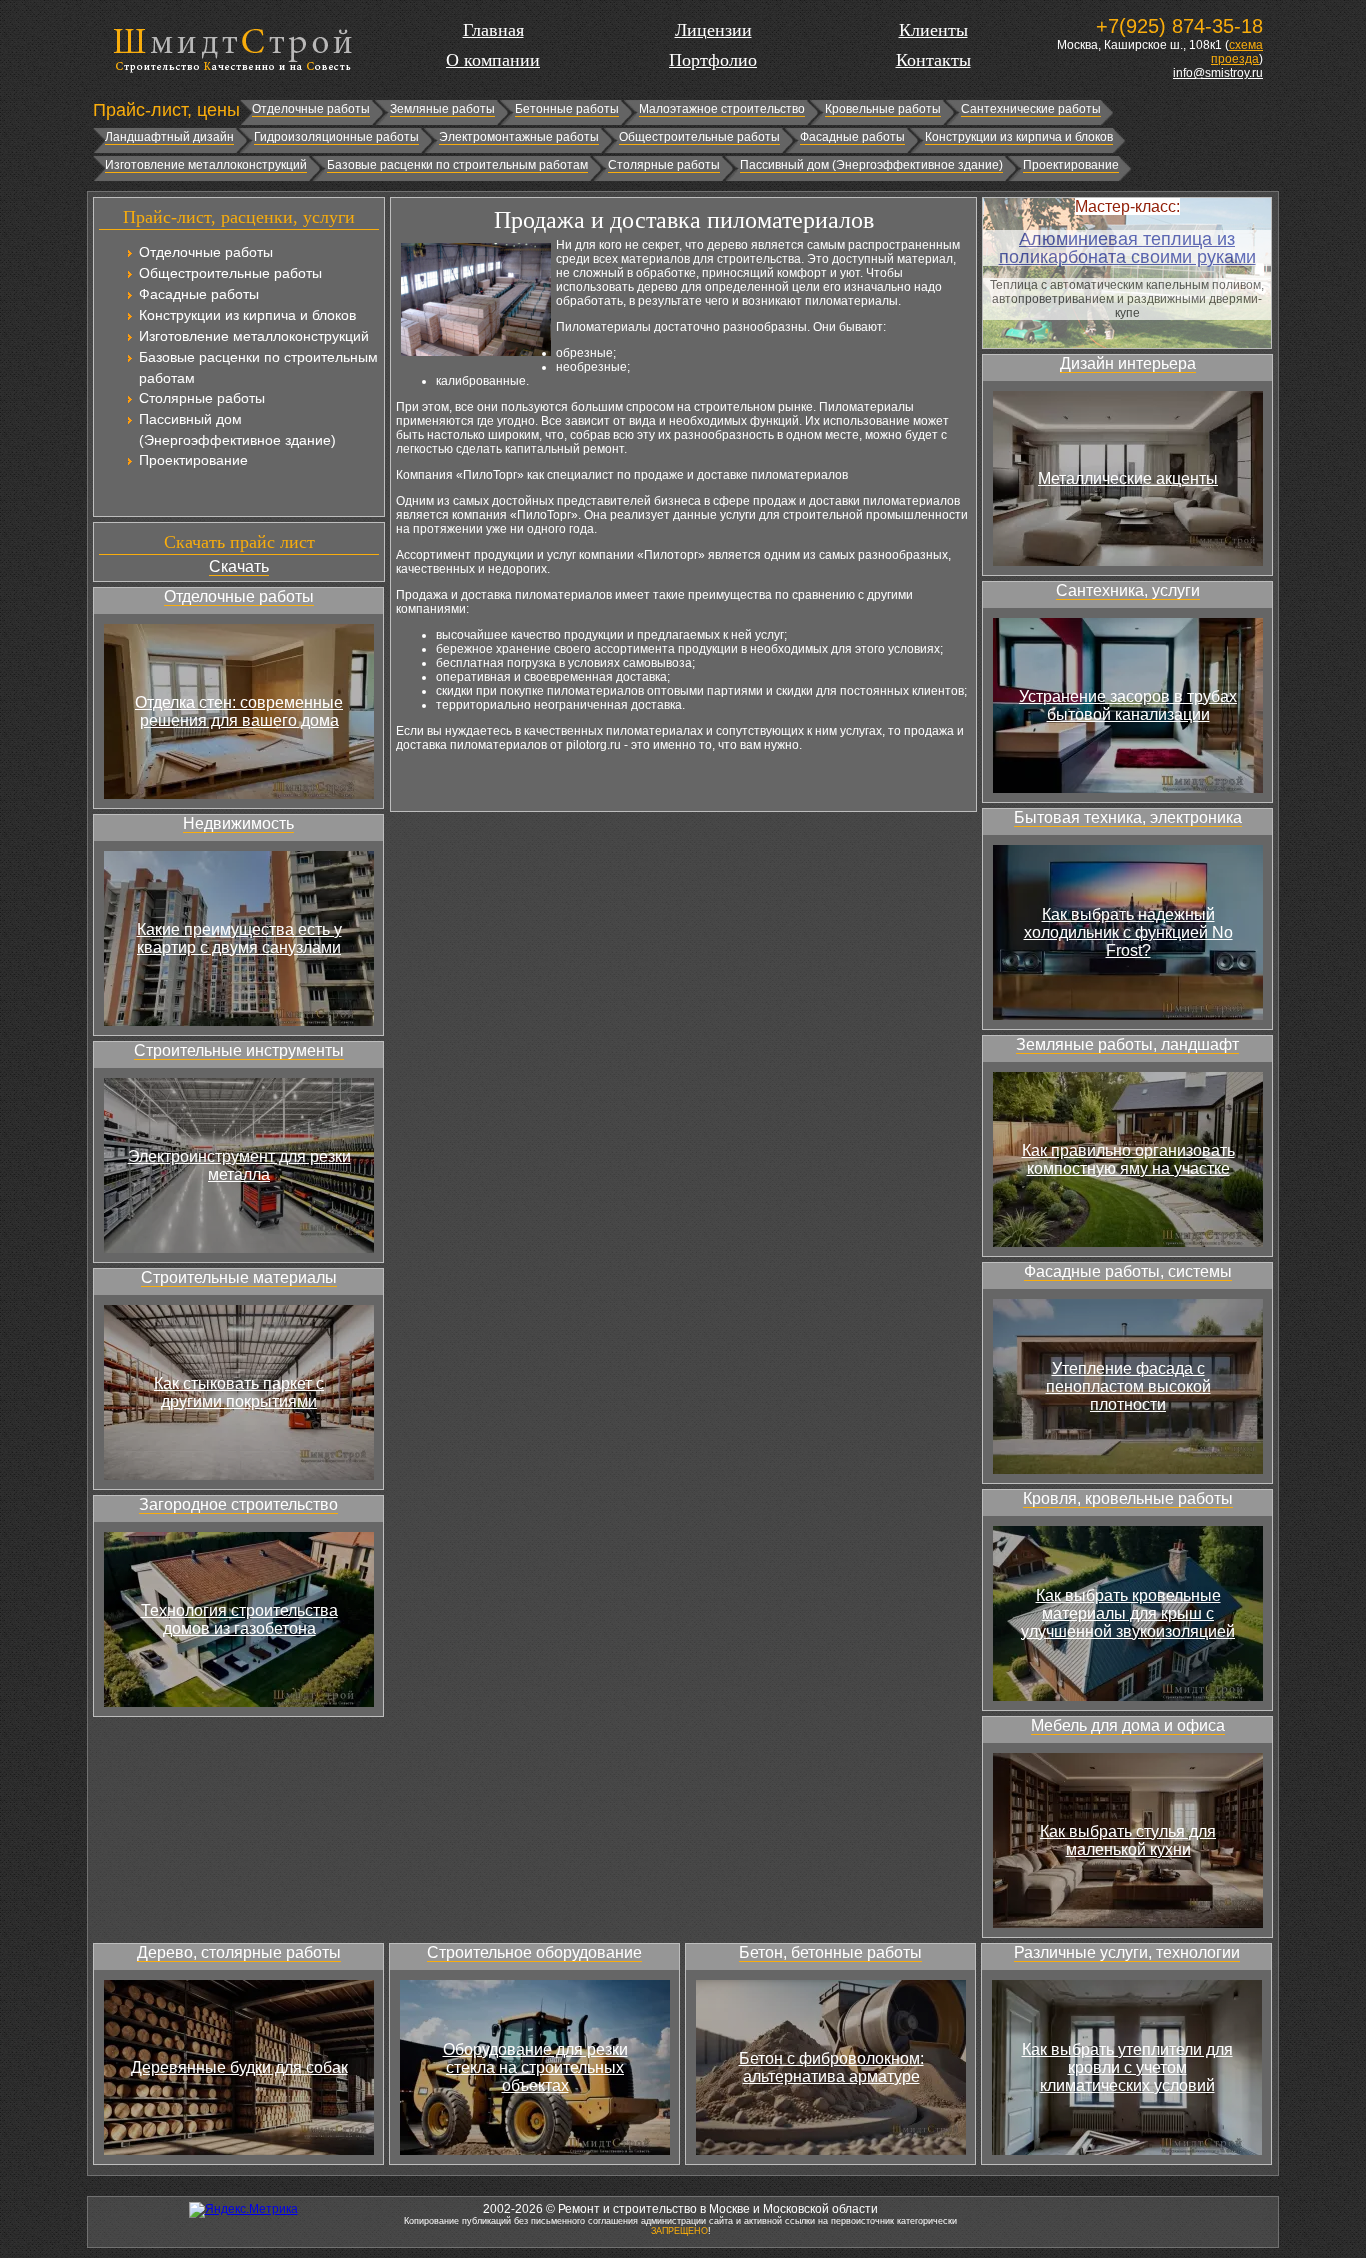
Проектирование (1071, 165)
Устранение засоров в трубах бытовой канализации (1128, 705)
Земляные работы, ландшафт (1127, 1044)
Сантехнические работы (1031, 109)
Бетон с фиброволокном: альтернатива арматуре (831, 2067)
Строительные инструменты (239, 1050)
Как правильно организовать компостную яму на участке (1128, 1159)
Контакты (933, 60)
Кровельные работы (883, 109)
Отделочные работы (311, 109)
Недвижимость (238, 823)
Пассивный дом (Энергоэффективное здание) (871, 165)
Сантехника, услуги (1128, 590)
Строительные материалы (239, 1277)
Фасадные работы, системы (1128, 1271)
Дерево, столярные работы (239, 1952)
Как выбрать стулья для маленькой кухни (1128, 1840)
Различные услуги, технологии (1127, 1952)
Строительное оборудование (534, 1952)
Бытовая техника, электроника (1128, 817)
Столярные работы (664, 165)
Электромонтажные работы (519, 137)
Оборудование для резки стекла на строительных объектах (535, 2067)
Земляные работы (442, 109)
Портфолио (713, 60)
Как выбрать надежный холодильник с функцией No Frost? (1128, 932)
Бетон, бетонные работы (830, 1952)
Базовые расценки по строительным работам (457, 165)
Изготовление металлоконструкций (206, 165)
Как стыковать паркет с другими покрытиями (239, 1392)
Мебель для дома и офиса (1128, 1725)
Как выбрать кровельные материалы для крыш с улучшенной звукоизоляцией (1128, 1613)
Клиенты (933, 30)
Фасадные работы (852, 137)
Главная (493, 30)
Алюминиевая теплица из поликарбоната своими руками (1127, 248)
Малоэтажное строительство (722, 109)
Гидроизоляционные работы (336, 137)
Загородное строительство (238, 1504)
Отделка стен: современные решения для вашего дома (239, 711)
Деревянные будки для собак (239, 2067)
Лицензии (713, 30)
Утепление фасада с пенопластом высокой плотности (1128, 1386)
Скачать (239, 566)
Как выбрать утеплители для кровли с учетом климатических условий (1127, 2067)
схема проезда (1237, 52)
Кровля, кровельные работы (1128, 1498)
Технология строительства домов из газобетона (239, 1619)
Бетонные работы (567, 109)
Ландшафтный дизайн (169, 137)
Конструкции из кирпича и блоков (1019, 137)
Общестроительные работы (699, 137)
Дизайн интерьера (1128, 363)
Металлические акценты (1128, 478)
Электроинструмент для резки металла (239, 1165)
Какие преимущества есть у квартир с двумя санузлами (239, 938)
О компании (493, 60)
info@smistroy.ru (1218, 73)
